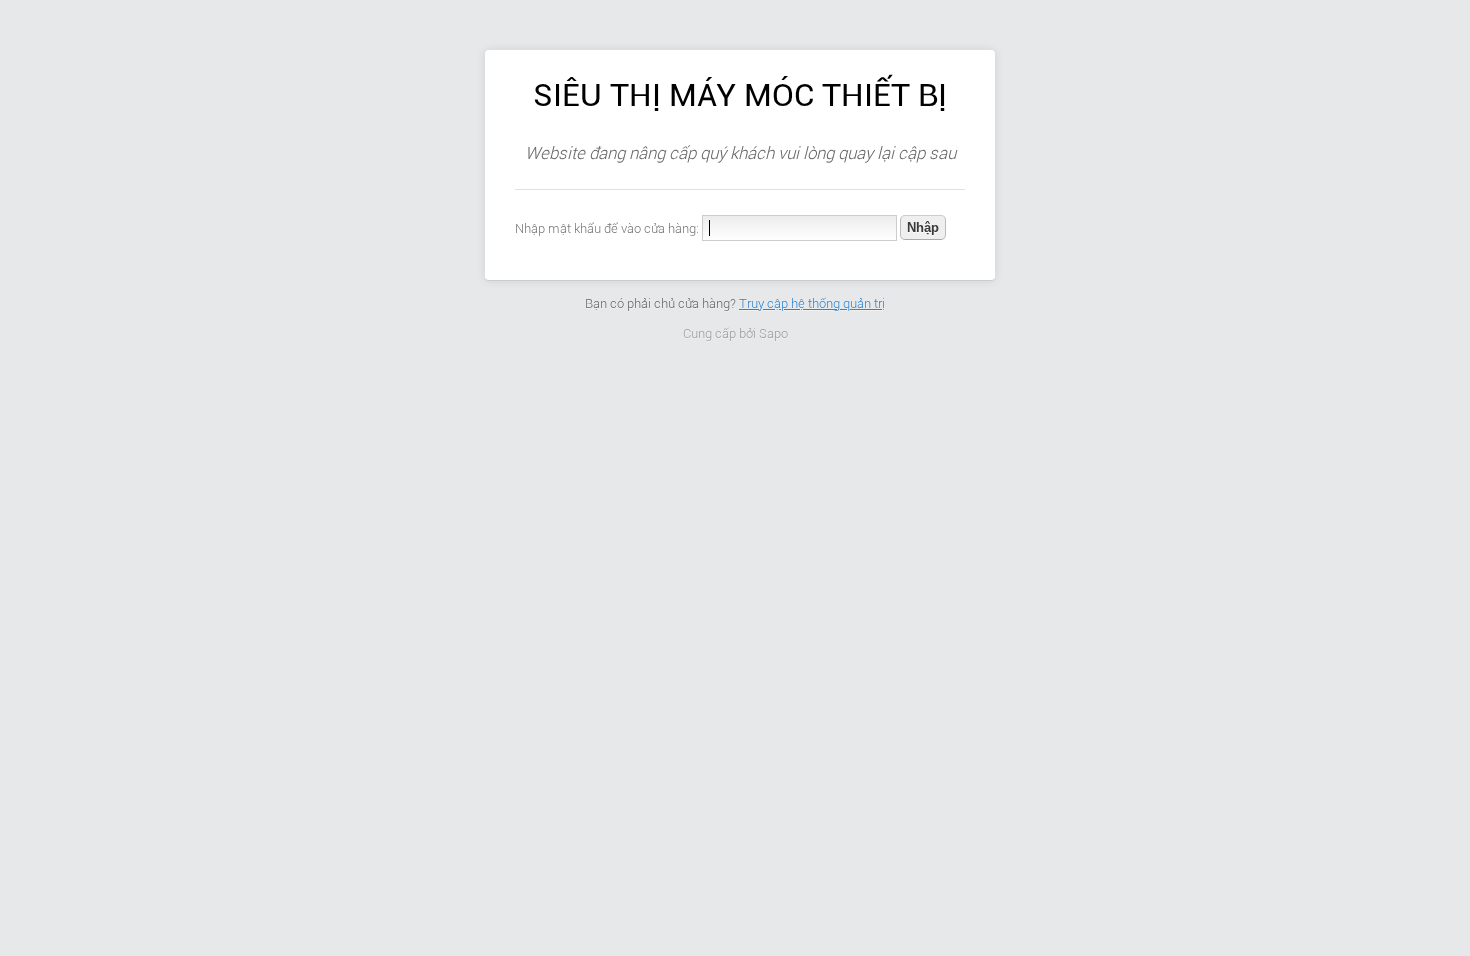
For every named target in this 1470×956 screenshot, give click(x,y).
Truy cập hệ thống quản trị (812, 303)
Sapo (773, 333)
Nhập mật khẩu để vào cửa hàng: (607, 228)
